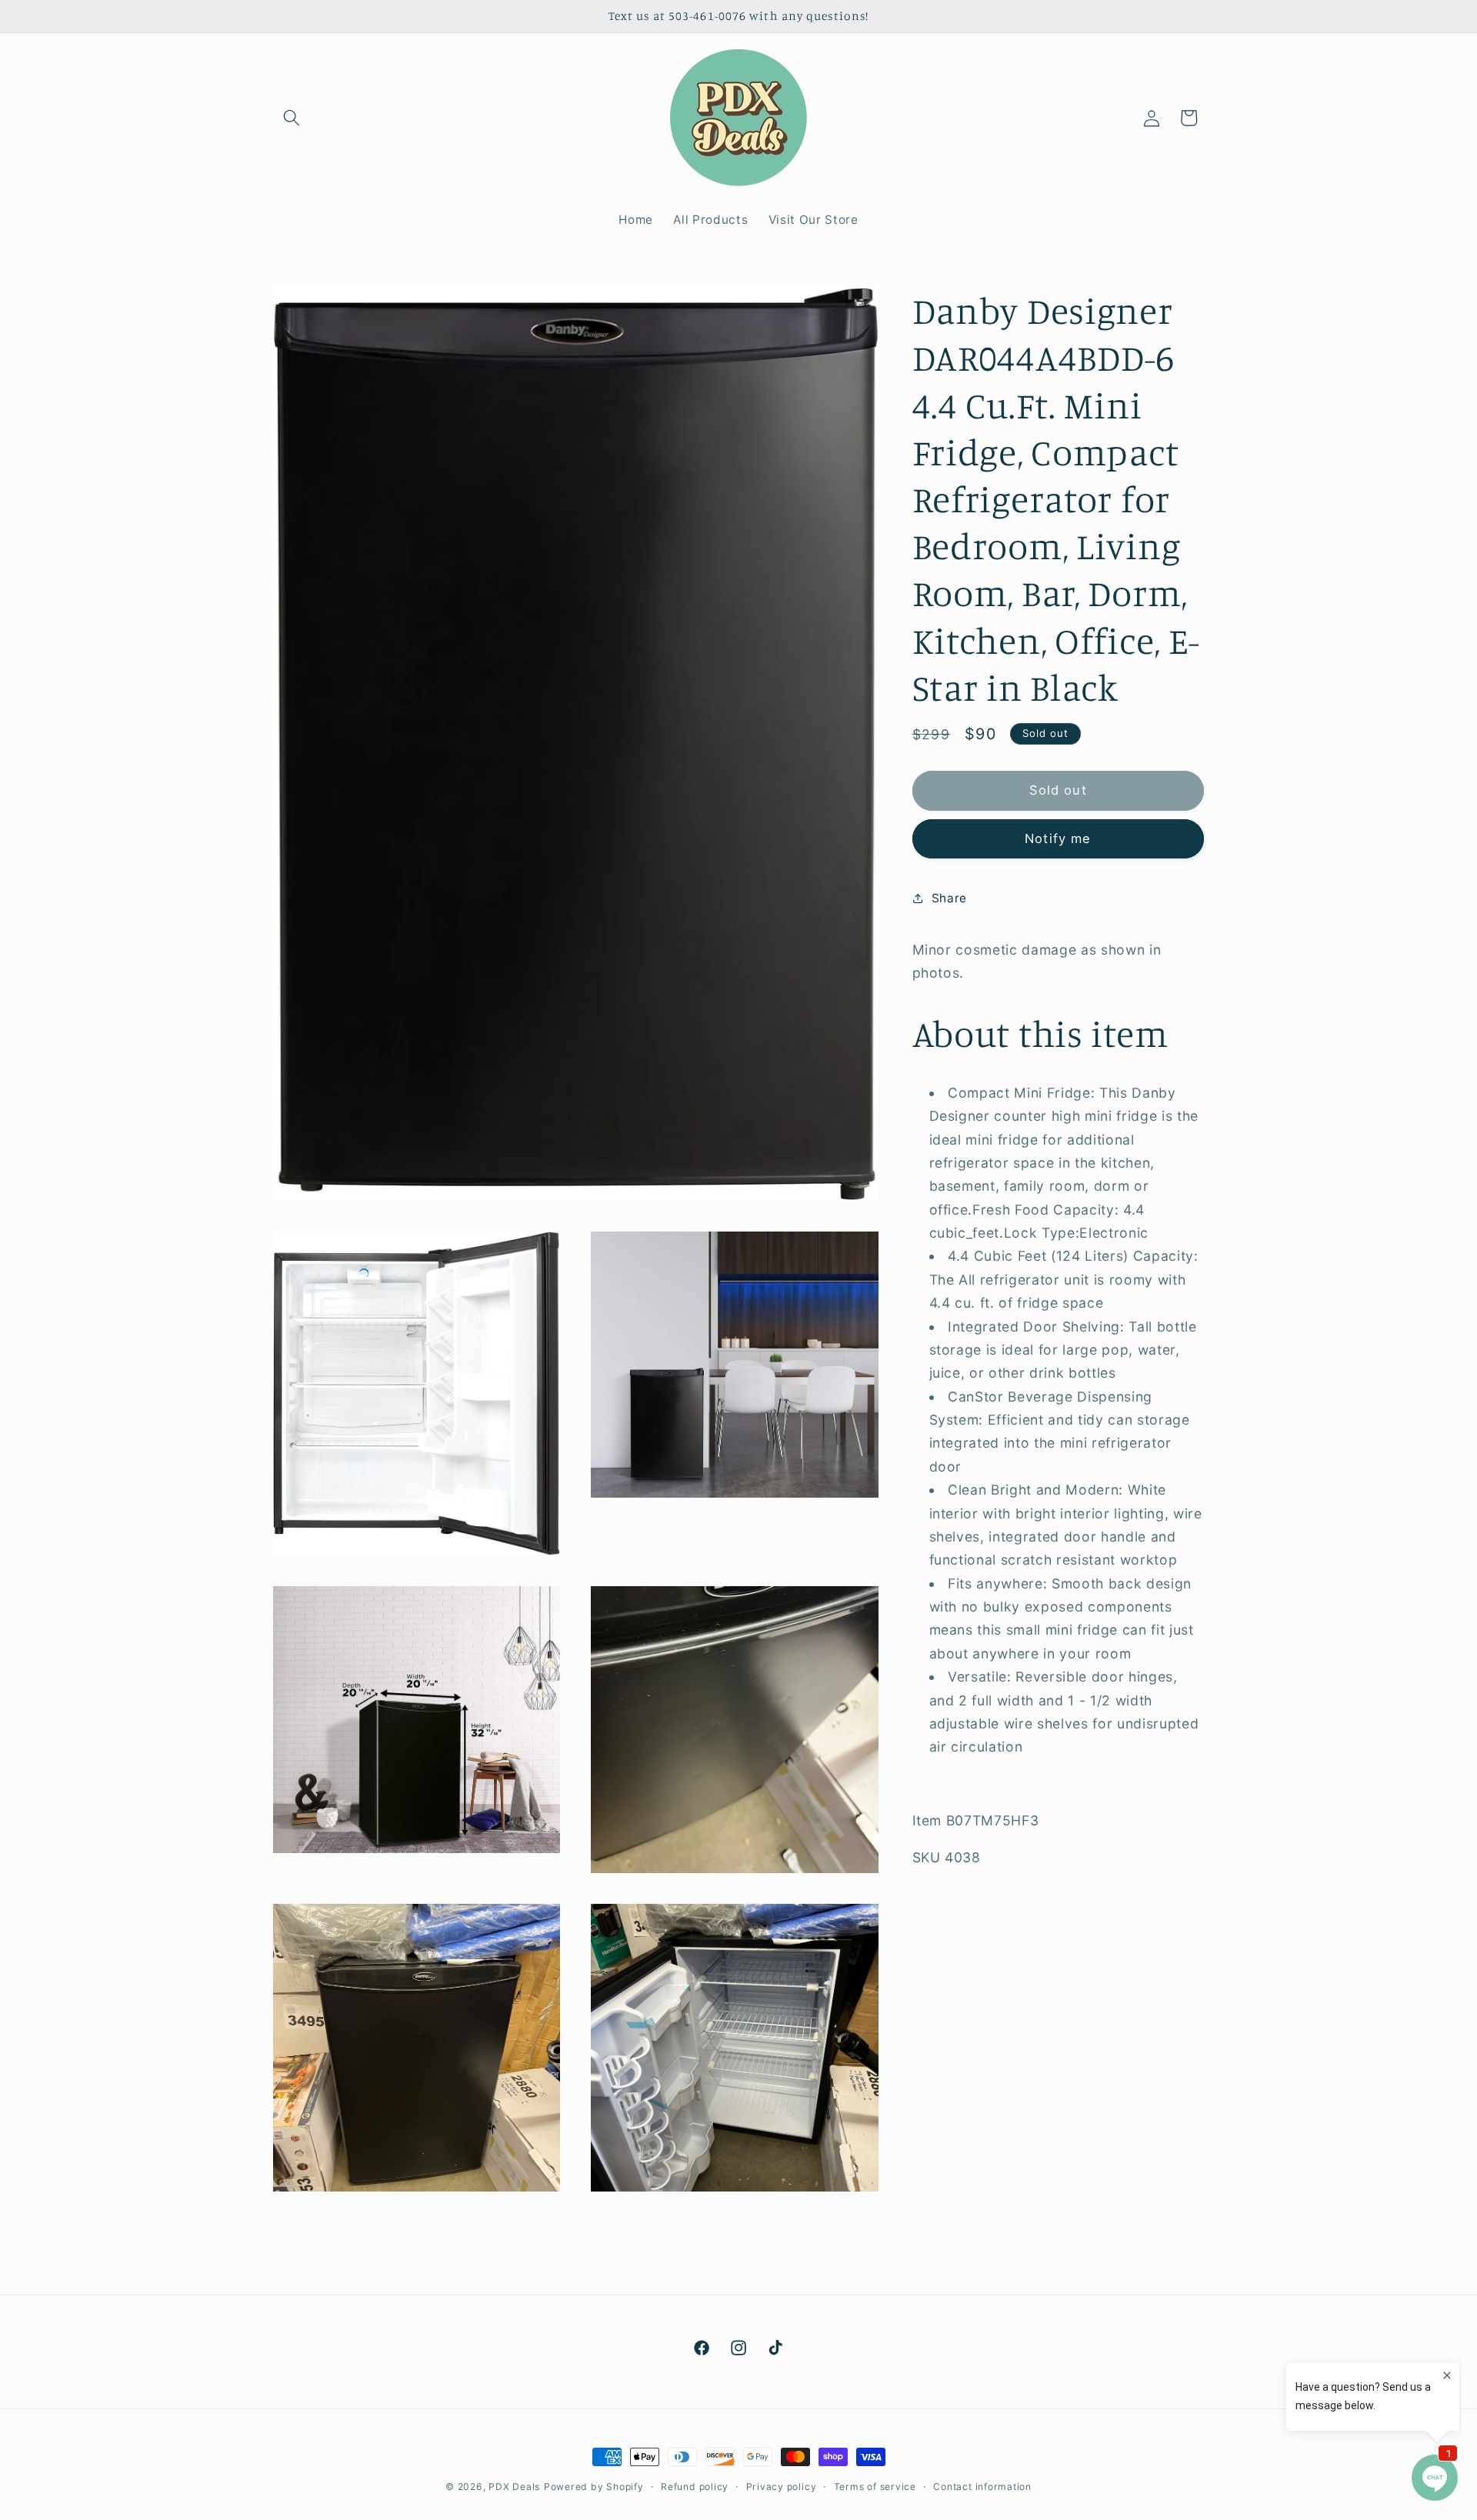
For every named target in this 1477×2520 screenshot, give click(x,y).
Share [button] (949, 897)
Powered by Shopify (594, 2487)
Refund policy (695, 2487)
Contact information (982, 2487)
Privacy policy (782, 2487)
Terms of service (875, 2487)
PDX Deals (514, 2487)
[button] (292, 118)
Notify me (1058, 838)
